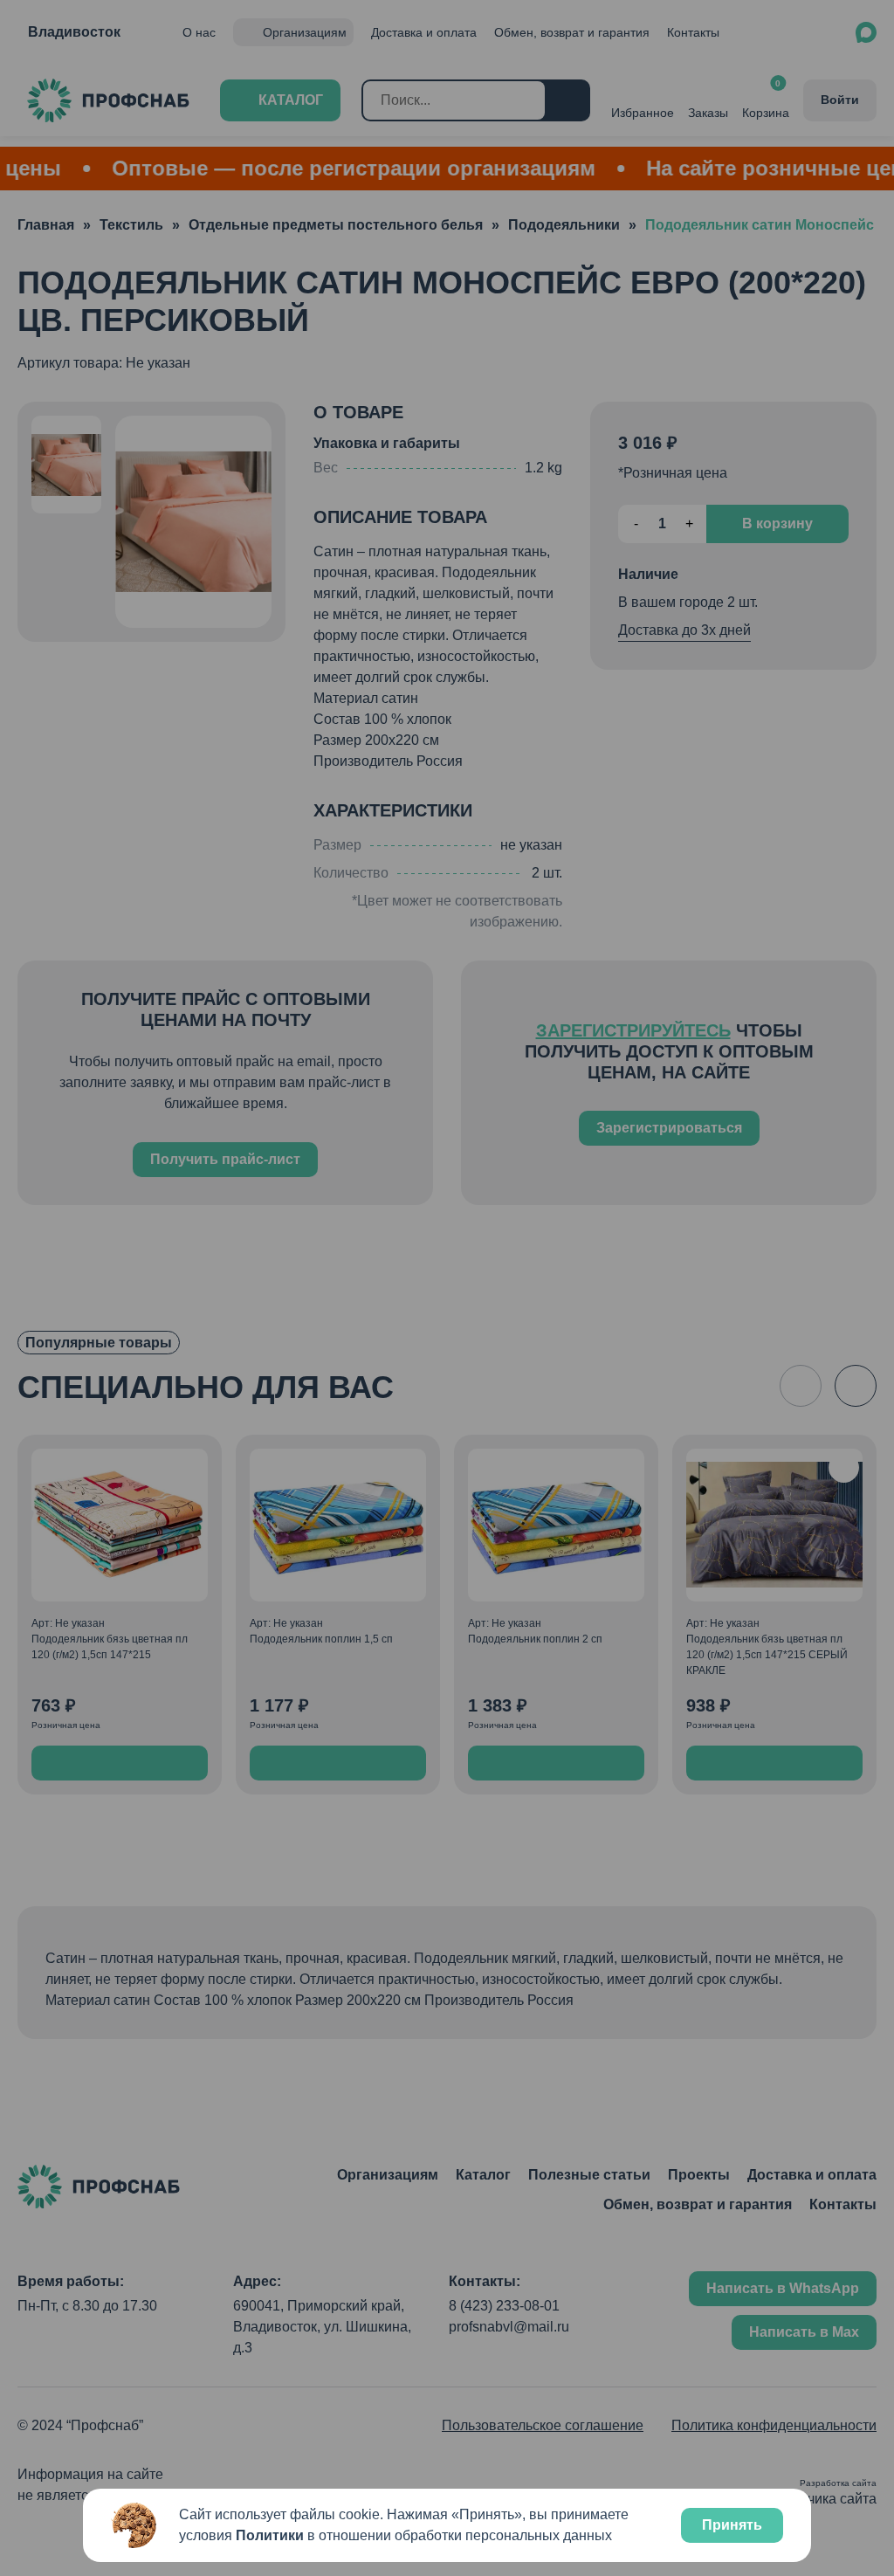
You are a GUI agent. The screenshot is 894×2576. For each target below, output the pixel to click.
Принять (732, 2525)
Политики (270, 2535)
